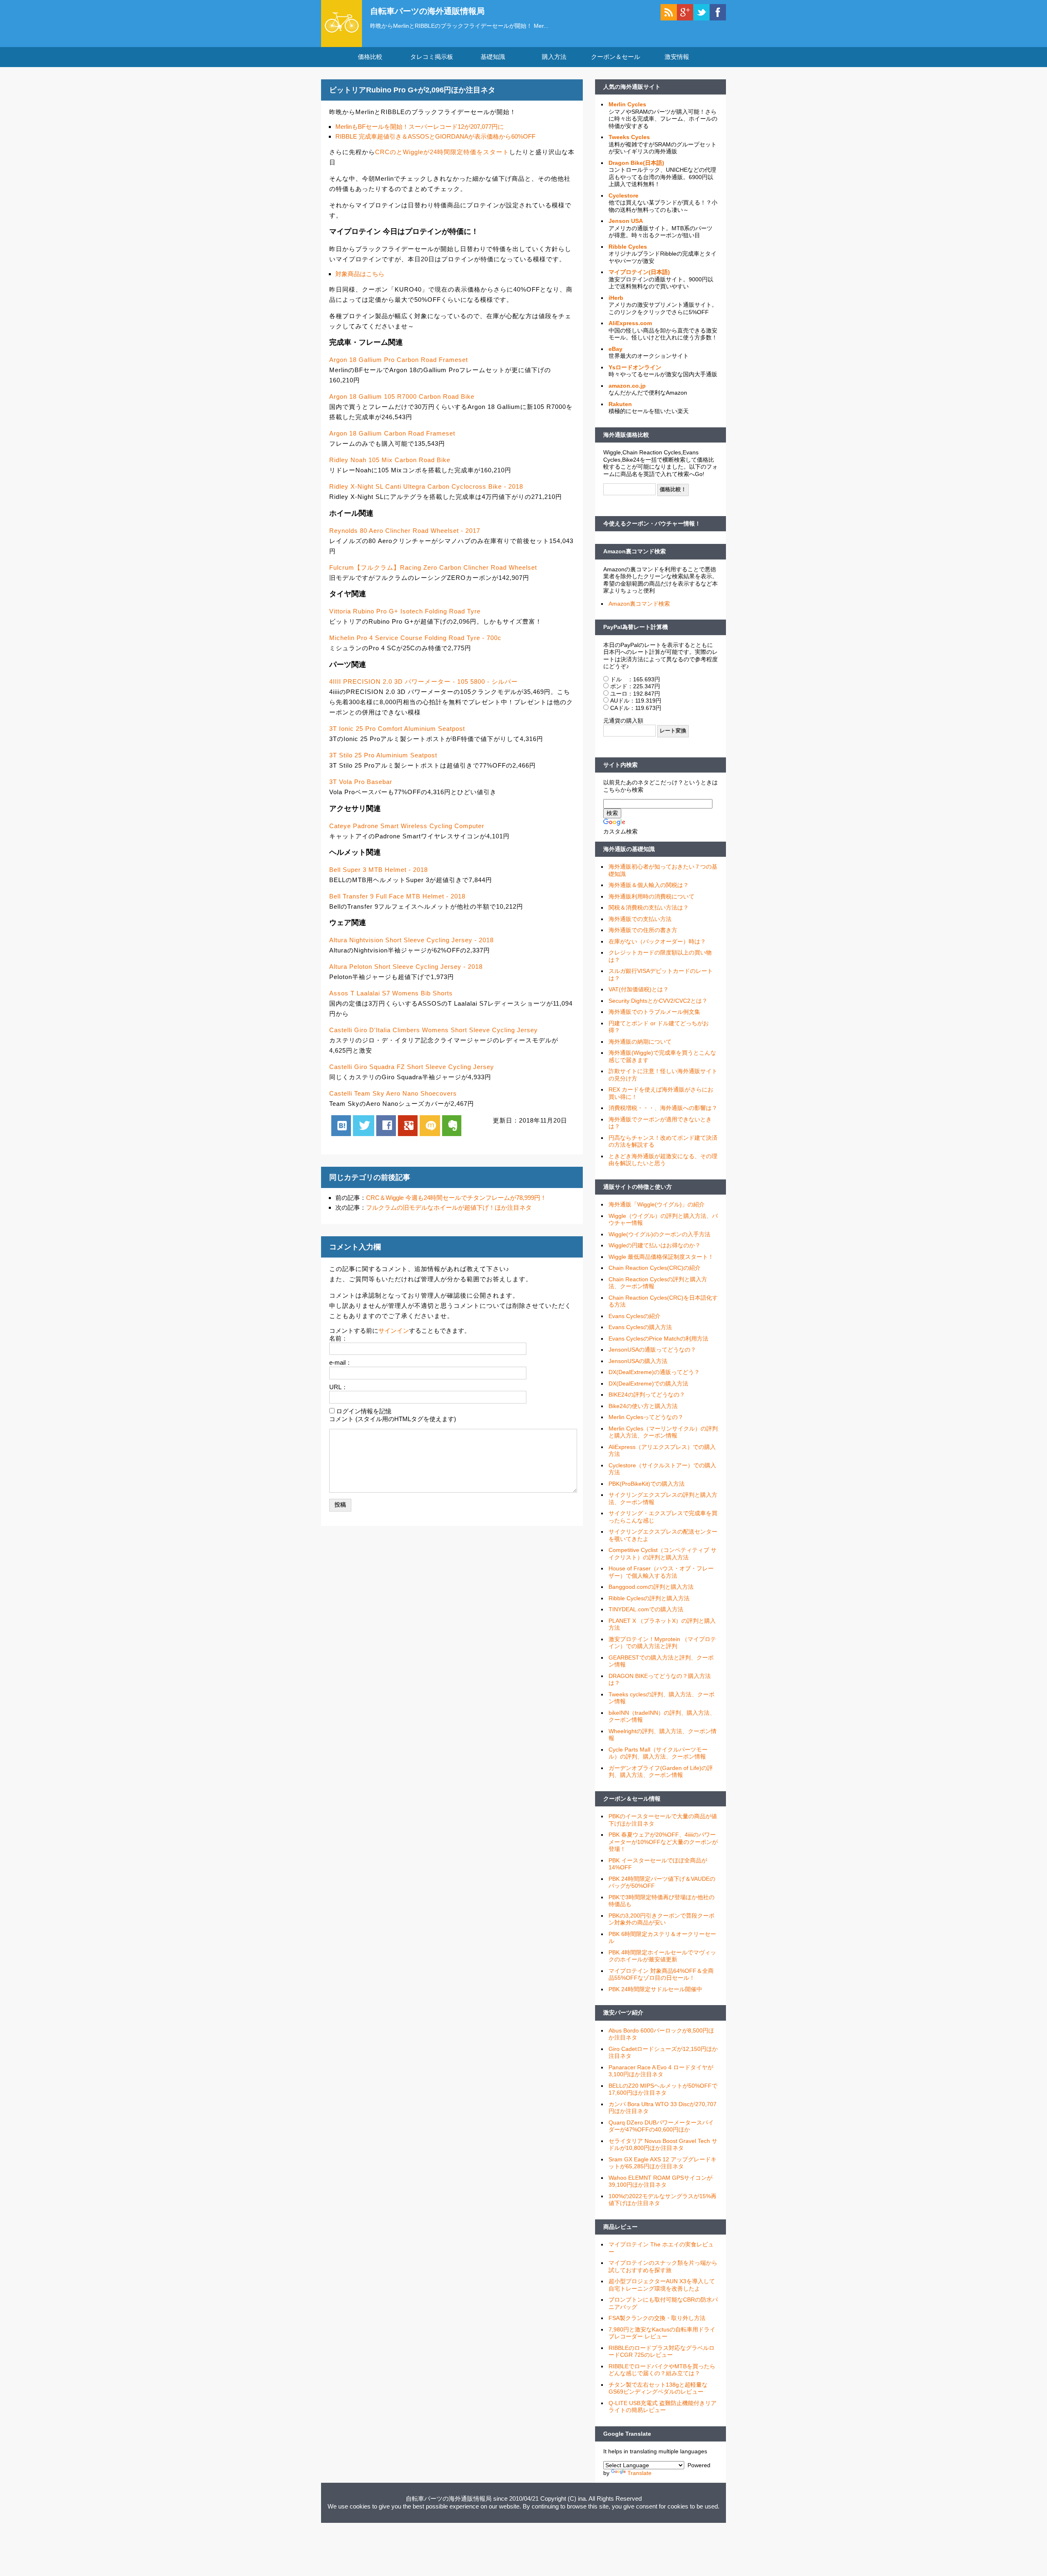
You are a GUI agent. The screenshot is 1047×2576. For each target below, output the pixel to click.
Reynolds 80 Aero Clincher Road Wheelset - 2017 (405, 531)
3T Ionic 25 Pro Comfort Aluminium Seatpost (397, 729)
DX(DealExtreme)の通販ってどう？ (654, 1372)
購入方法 (554, 57)
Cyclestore (623, 195)
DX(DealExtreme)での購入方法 (648, 1383)
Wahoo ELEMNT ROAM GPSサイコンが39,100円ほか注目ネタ (661, 2181)
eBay (616, 349)
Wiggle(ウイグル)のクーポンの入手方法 (659, 1234)
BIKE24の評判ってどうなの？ (647, 1395)
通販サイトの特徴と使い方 (638, 1187)
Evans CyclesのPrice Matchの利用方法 (658, 1339)
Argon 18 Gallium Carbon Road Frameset (392, 433)
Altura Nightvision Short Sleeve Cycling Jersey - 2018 (411, 940)
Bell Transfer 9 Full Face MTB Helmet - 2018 (397, 896)
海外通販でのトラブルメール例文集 (654, 1012)
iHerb (616, 298)
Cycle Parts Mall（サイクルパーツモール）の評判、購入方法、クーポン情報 (658, 1753)
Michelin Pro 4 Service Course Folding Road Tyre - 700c (415, 638)
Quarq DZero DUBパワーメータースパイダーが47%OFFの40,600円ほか (661, 2126)
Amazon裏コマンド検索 (635, 551)
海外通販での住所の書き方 (643, 930)
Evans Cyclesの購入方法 (640, 1327)
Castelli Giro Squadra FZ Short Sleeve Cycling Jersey (412, 1067)
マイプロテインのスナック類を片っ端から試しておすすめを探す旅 (663, 2266)
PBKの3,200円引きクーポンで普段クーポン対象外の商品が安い (662, 1919)
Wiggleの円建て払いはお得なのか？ (655, 1245)
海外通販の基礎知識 (629, 849)
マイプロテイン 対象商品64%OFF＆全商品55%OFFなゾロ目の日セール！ (661, 1974)
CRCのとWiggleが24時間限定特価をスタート (442, 152)
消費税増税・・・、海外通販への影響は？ (663, 1108)
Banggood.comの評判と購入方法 (651, 1587)
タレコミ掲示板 (432, 57)
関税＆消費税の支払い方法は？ (649, 907)
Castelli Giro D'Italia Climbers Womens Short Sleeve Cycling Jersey (434, 1030)
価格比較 (370, 57)
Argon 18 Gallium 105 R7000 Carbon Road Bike (402, 396)
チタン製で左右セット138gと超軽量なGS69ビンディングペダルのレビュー (658, 2388)
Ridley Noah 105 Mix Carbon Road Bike (390, 460)
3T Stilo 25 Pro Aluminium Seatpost (383, 755)
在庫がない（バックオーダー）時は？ (657, 941)
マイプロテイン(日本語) (639, 272)
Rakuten (620, 404)
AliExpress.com (630, 323)
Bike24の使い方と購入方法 (643, 1406)
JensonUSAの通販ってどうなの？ (652, 1350)
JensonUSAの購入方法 (638, 1361)
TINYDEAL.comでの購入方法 (646, 1609)
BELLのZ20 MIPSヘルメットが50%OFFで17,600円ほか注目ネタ (663, 2089)
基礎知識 (493, 57)
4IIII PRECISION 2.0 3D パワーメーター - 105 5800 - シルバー (424, 682)
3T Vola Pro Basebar (361, 782)
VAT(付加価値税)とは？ (639, 989)
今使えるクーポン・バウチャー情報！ (652, 523)
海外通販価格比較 (626, 435)
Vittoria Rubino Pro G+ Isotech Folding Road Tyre (405, 611)
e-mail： (340, 1362)
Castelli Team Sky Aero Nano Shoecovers (393, 1093)
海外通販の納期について (640, 1042)
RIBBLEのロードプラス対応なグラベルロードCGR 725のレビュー (662, 2351)
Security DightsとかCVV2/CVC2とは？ (658, 1001)
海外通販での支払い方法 (640, 919)
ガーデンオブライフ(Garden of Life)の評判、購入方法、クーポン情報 (661, 1772)
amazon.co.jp (627, 386)
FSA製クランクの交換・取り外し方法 (657, 2318)
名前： (338, 1338)
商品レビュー (620, 2227)
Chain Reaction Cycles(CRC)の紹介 (655, 1268)
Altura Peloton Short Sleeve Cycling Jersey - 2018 (406, 967)
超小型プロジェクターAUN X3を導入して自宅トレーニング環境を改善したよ (662, 2285)
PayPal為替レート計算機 (636, 627)
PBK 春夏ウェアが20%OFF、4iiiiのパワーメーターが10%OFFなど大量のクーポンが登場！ (663, 1842)
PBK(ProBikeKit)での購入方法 (647, 1484)
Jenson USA (626, 221)
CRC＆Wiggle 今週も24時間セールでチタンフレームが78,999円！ (456, 1198)
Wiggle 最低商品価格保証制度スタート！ (661, 1257)
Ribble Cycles (628, 247)
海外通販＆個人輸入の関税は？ (649, 885)
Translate (639, 2473)
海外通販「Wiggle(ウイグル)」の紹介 (657, 1204)
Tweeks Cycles (629, 137)
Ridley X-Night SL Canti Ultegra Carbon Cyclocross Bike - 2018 (426, 486)
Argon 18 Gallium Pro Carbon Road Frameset (399, 360)
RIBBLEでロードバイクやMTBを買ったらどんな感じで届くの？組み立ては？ (662, 2370)
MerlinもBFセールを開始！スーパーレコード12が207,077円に (420, 127)
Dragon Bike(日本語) (636, 163)
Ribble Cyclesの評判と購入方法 (649, 1598)
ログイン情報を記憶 (364, 1411)
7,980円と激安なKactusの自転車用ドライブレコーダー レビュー (662, 2333)
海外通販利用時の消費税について (652, 896)
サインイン (394, 1331)
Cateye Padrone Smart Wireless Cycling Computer (407, 826)
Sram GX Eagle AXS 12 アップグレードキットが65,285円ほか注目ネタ (663, 2163)
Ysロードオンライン (635, 367)
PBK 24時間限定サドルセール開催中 (655, 1989)
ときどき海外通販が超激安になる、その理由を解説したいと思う (663, 1160)
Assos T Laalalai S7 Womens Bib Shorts (391, 993)
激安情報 (677, 57)
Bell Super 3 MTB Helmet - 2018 (379, 870)
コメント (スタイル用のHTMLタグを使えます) (393, 1419)
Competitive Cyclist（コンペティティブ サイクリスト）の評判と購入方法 (663, 1554)
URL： (338, 1387)
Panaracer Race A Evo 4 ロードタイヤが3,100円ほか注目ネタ (661, 2071)
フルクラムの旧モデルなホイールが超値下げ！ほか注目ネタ (449, 1207)
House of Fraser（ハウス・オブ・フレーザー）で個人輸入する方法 (661, 1572)
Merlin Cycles (627, 104)
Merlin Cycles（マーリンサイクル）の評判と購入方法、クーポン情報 (663, 1432)
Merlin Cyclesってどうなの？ (646, 1417)
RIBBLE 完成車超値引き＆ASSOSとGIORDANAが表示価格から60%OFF (435, 136)
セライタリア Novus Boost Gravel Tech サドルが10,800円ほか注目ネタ (663, 2145)
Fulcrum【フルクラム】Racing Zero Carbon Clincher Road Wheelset (433, 567)
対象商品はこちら (360, 274)
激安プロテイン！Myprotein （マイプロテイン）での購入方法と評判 (662, 1643)
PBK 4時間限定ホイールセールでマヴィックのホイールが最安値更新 (662, 1956)
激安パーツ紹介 (623, 2012)
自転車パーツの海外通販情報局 (427, 11)
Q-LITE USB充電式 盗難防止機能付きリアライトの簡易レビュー (663, 2407)
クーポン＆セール (616, 57)
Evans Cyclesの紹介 (635, 1316)
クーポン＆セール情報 (632, 1799)
